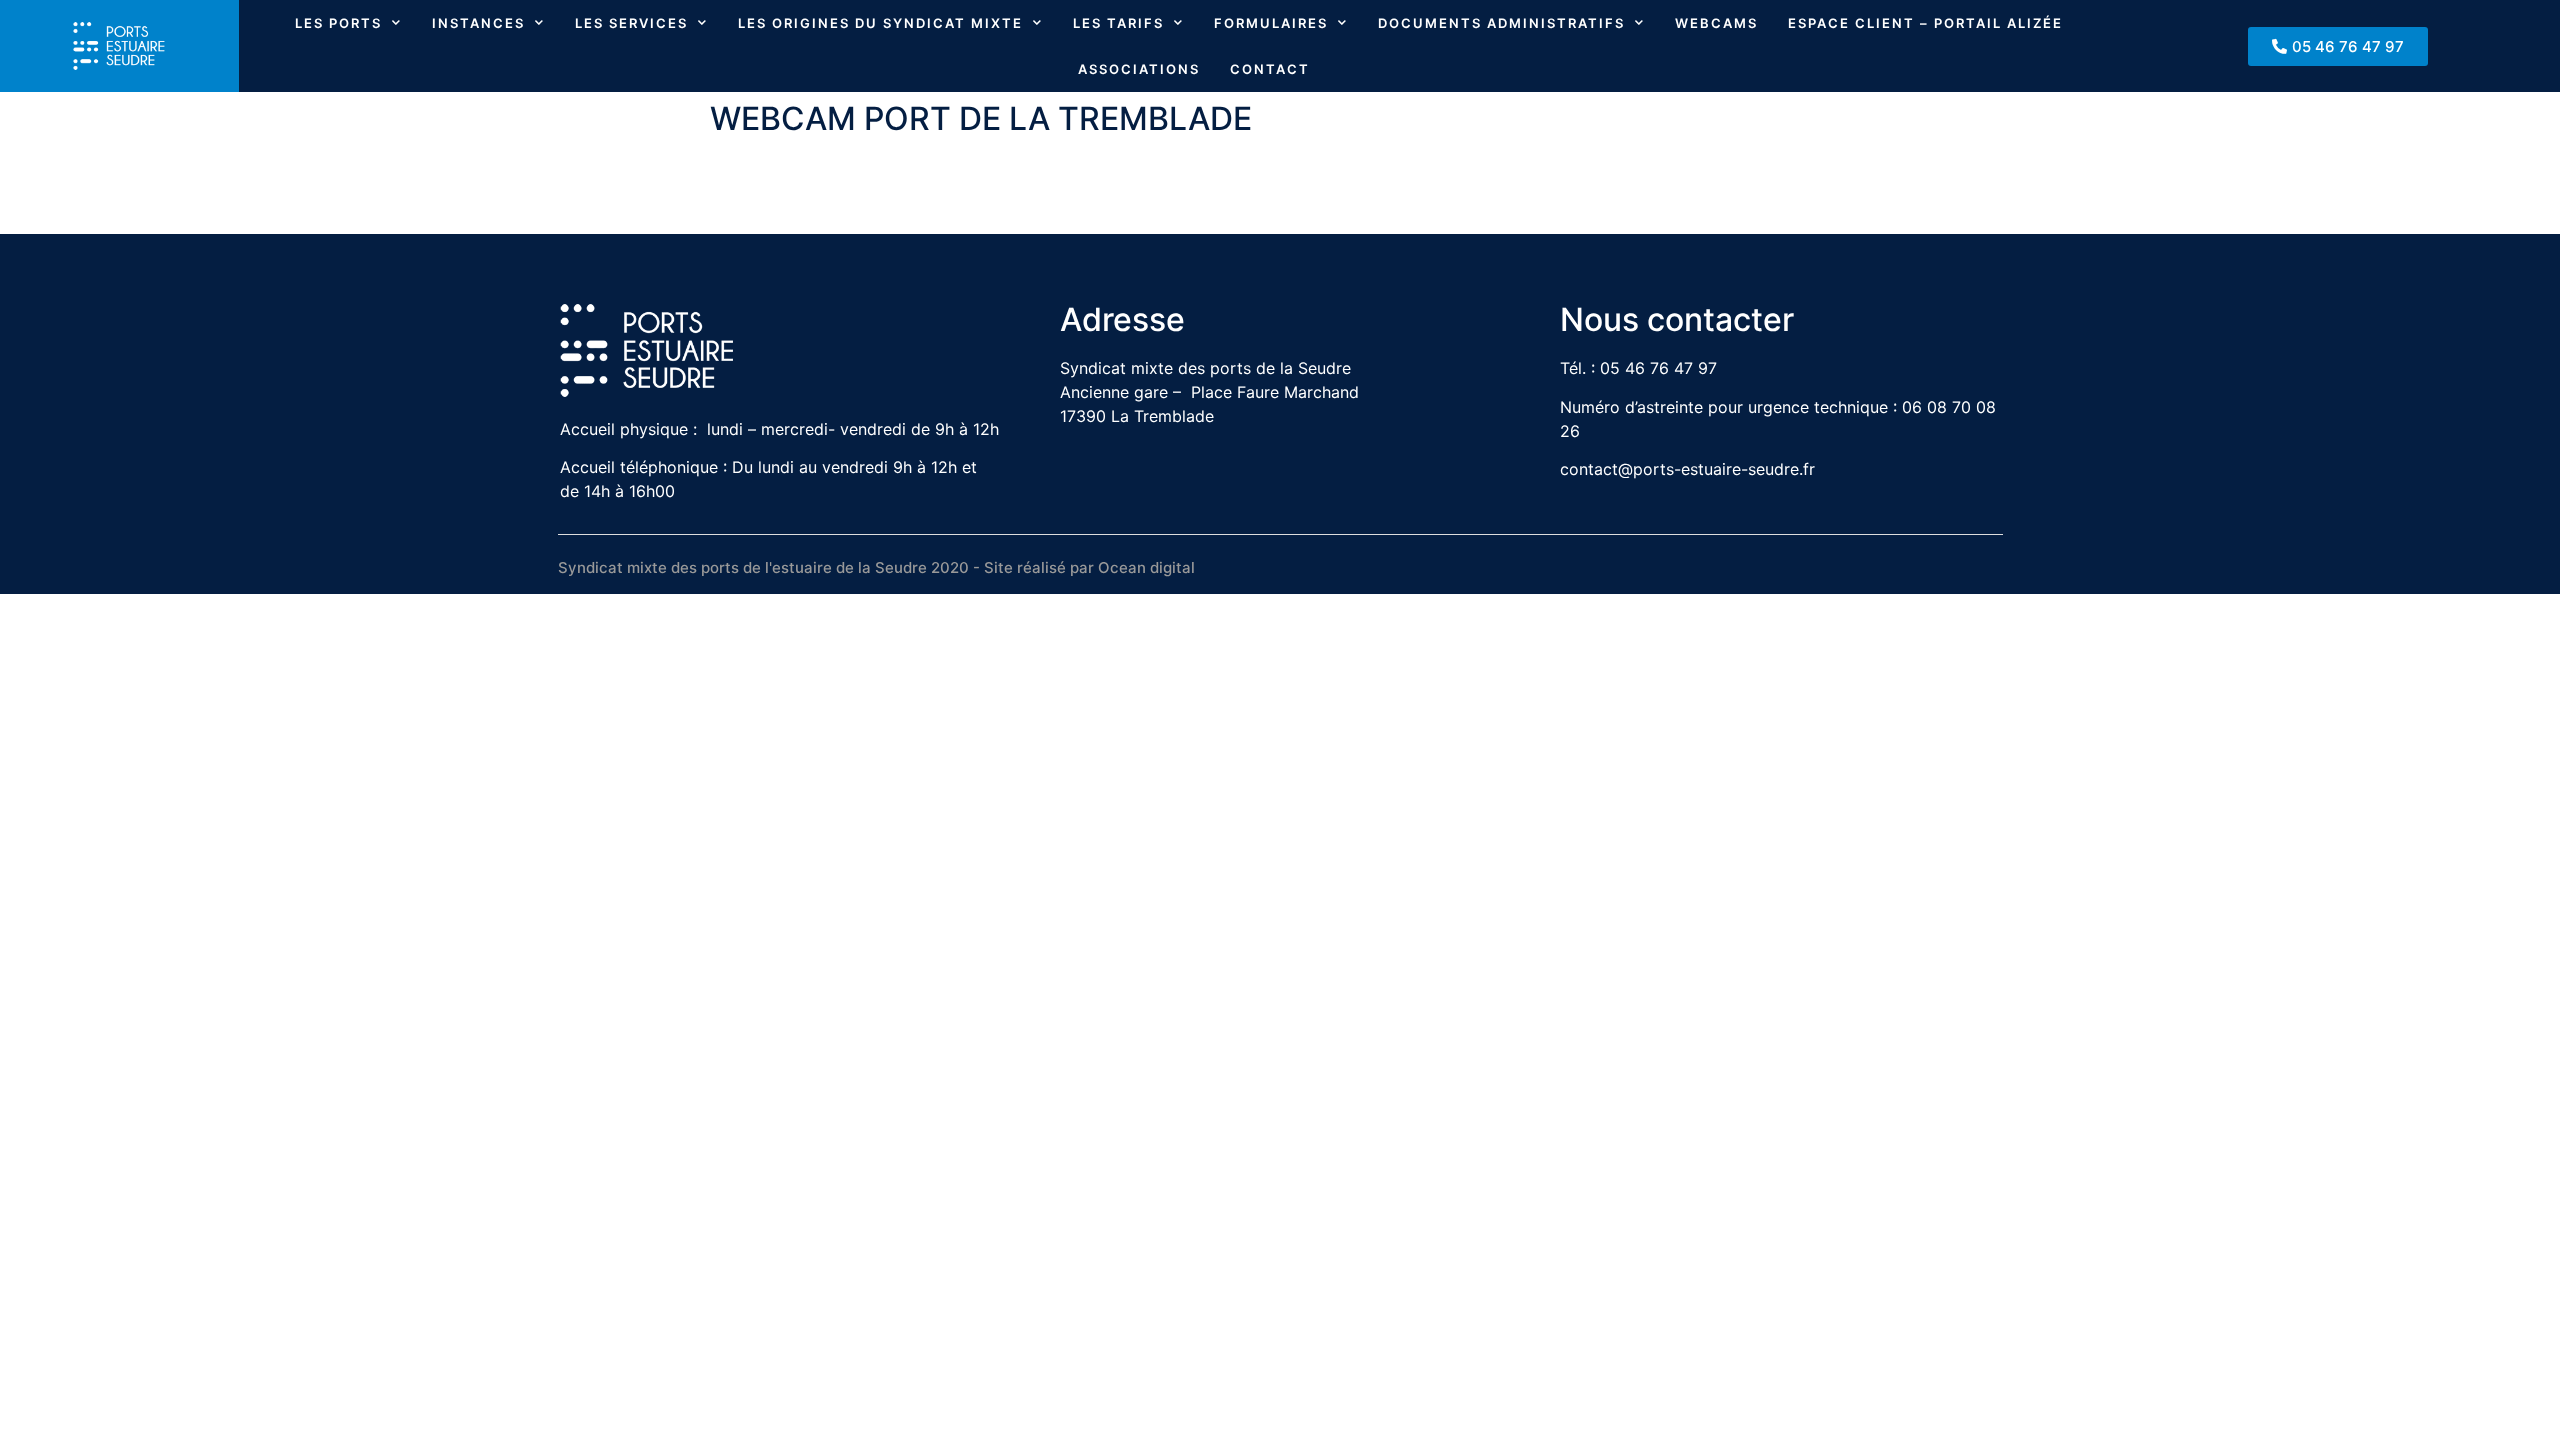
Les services (631, 23)
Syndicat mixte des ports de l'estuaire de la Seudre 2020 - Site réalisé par (828, 567)
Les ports (338, 23)
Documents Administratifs (1501, 23)
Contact (1270, 69)
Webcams (1716, 23)
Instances (478, 23)
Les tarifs (1118, 23)
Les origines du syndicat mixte (880, 23)
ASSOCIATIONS (1139, 69)
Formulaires (1271, 23)
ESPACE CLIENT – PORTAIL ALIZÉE (1925, 23)
